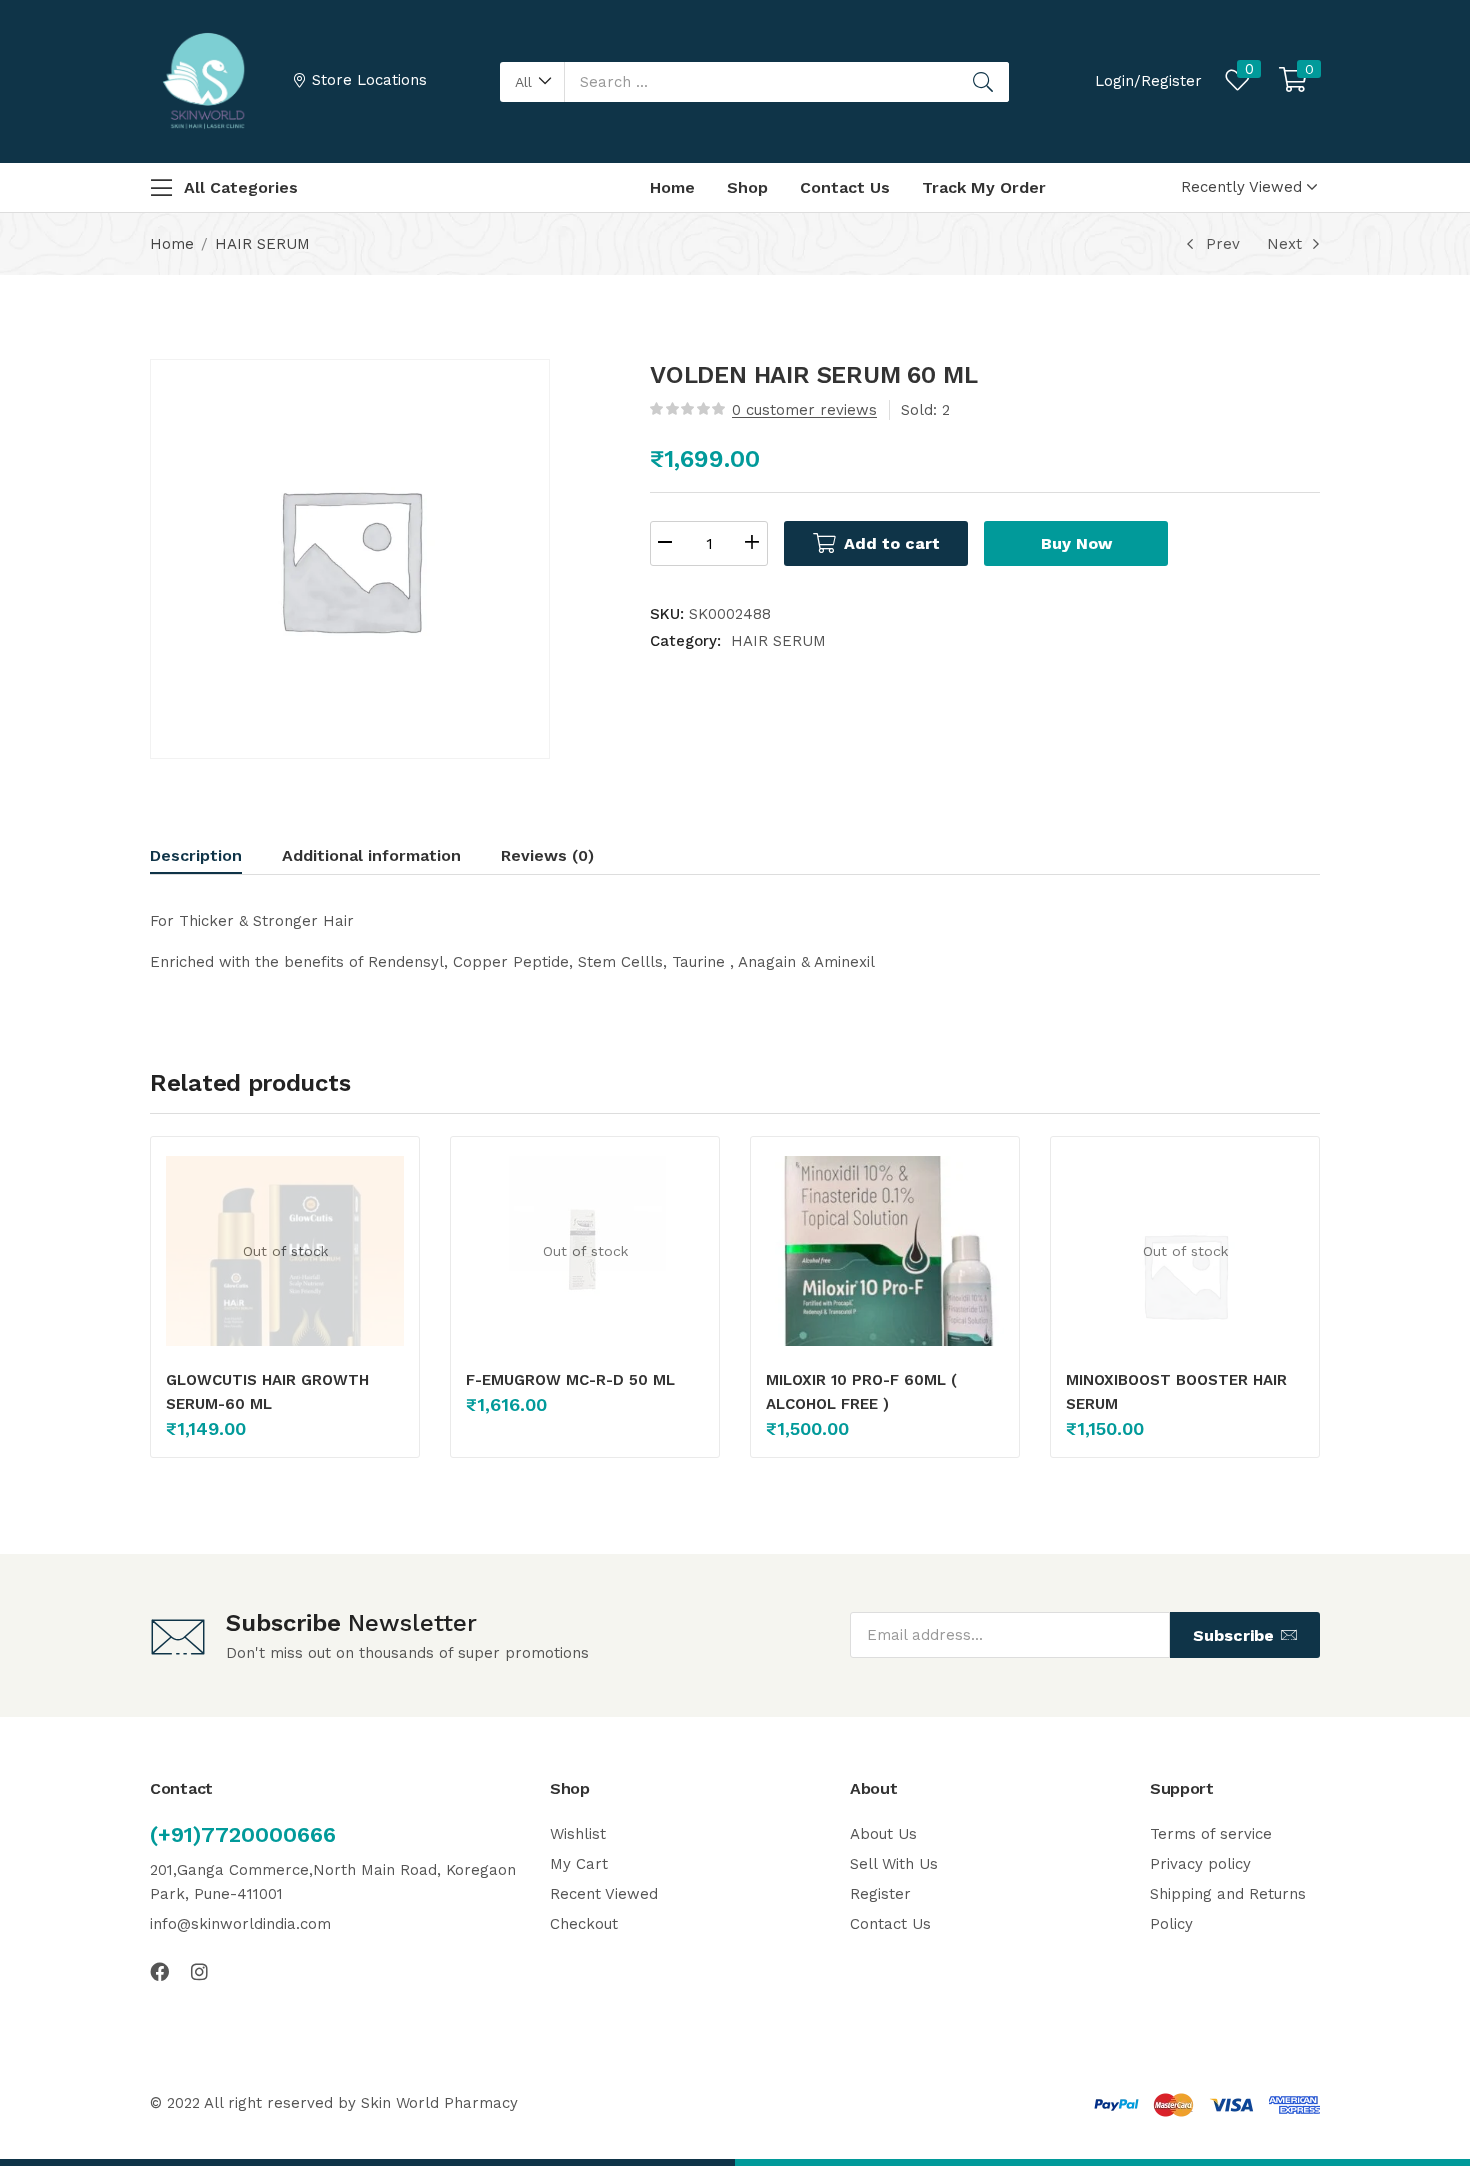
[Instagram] (199, 1971)
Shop (747, 187)
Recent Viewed (604, 1894)
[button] (532, 82)
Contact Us (845, 187)
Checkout (584, 1924)
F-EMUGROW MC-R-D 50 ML (570, 1380)
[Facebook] (159, 1971)
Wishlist (578, 1834)
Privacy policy (1200, 1864)
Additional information (371, 855)
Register (880, 1894)
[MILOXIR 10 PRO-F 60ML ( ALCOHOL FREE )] (885, 1275)
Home (672, 187)
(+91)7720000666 (243, 1834)
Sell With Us (894, 1864)
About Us (883, 1834)
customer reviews (804, 410)
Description (196, 855)
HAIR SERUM (262, 244)
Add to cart (892, 543)
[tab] (216, 858)
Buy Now (1076, 543)
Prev (1223, 244)
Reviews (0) (547, 855)
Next (1284, 244)
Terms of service (1211, 1834)
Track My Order (984, 187)
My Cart (579, 1864)
